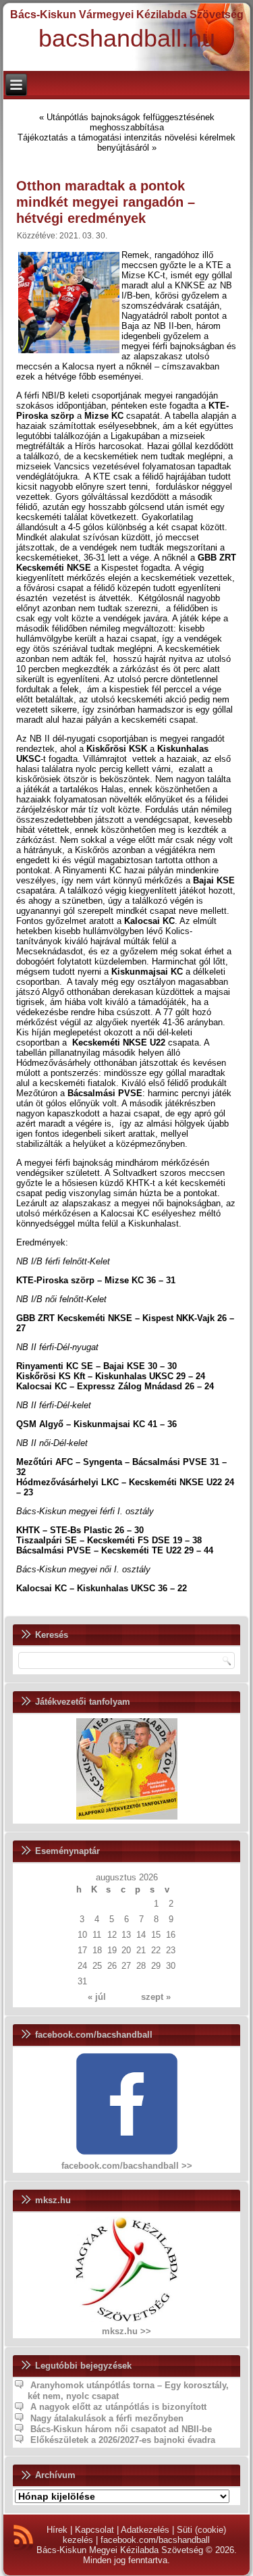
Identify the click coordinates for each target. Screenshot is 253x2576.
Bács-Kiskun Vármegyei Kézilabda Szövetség (127, 15)
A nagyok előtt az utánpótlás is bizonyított (118, 2407)
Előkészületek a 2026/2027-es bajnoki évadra (123, 2440)
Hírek (57, 2530)
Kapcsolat (94, 2530)
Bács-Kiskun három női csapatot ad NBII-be (121, 2429)
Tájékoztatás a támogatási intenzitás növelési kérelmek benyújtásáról (126, 143)
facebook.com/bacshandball (155, 2540)
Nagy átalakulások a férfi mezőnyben (107, 2418)
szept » (156, 1997)
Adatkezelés (145, 2530)
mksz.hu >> (126, 2331)
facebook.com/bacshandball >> (127, 2166)
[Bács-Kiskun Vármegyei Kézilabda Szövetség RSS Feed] (23, 2538)
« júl (97, 1997)
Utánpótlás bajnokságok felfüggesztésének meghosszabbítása (131, 122)
